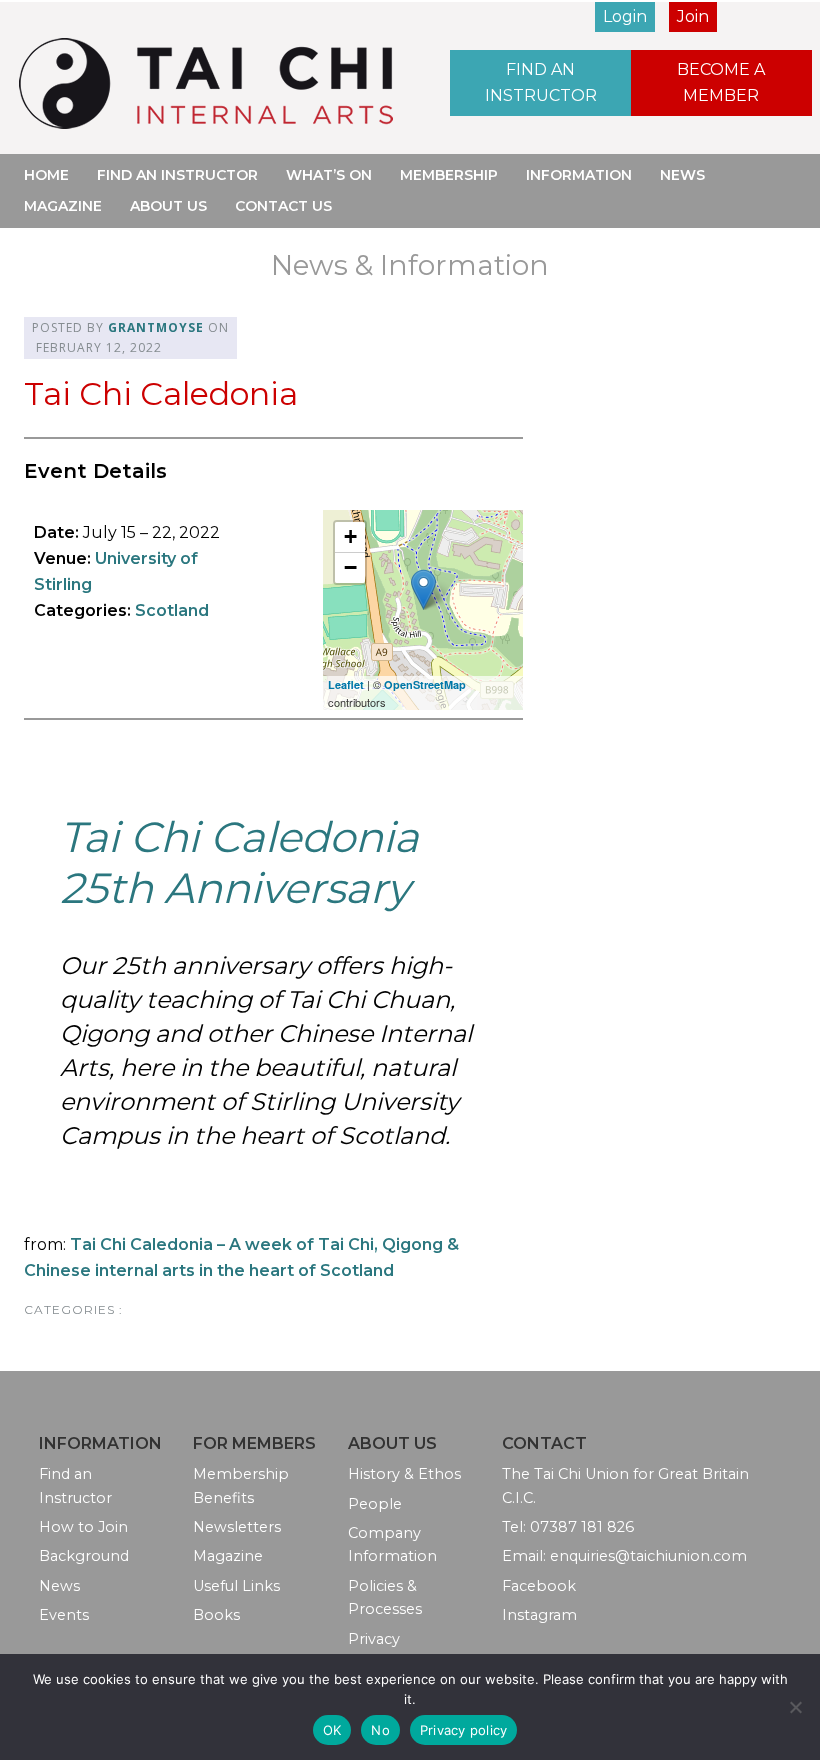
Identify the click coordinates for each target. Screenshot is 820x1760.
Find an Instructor (541, 82)
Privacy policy (464, 1730)
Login (625, 16)
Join (693, 16)
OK (332, 1730)
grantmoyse (156, 327)
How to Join (83, 1527)
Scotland (172, 610)
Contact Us (283, 206)
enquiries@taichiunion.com (648, 1556)
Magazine (63, 206)
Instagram (539, 1615)
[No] (795, 1707)
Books (216, 1615)
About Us (168, 206)
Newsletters (237, 1527)
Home (46, 175)
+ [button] (350, 536)
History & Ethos (404, 1474)
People (375, 1504)
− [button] (350, 567)
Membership (449, 175)
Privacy (374, 1639)
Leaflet (346, 684)
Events (64, 1615)
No (380, 1730)
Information (579, 175)
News (682, 175)
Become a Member (721, 82)
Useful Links (236, 1586)
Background (84, 1556)
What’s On (329, 175)
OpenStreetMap (425, 684)
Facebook (539, 1586)
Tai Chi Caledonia (161, 393)
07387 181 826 (582, 1527)
